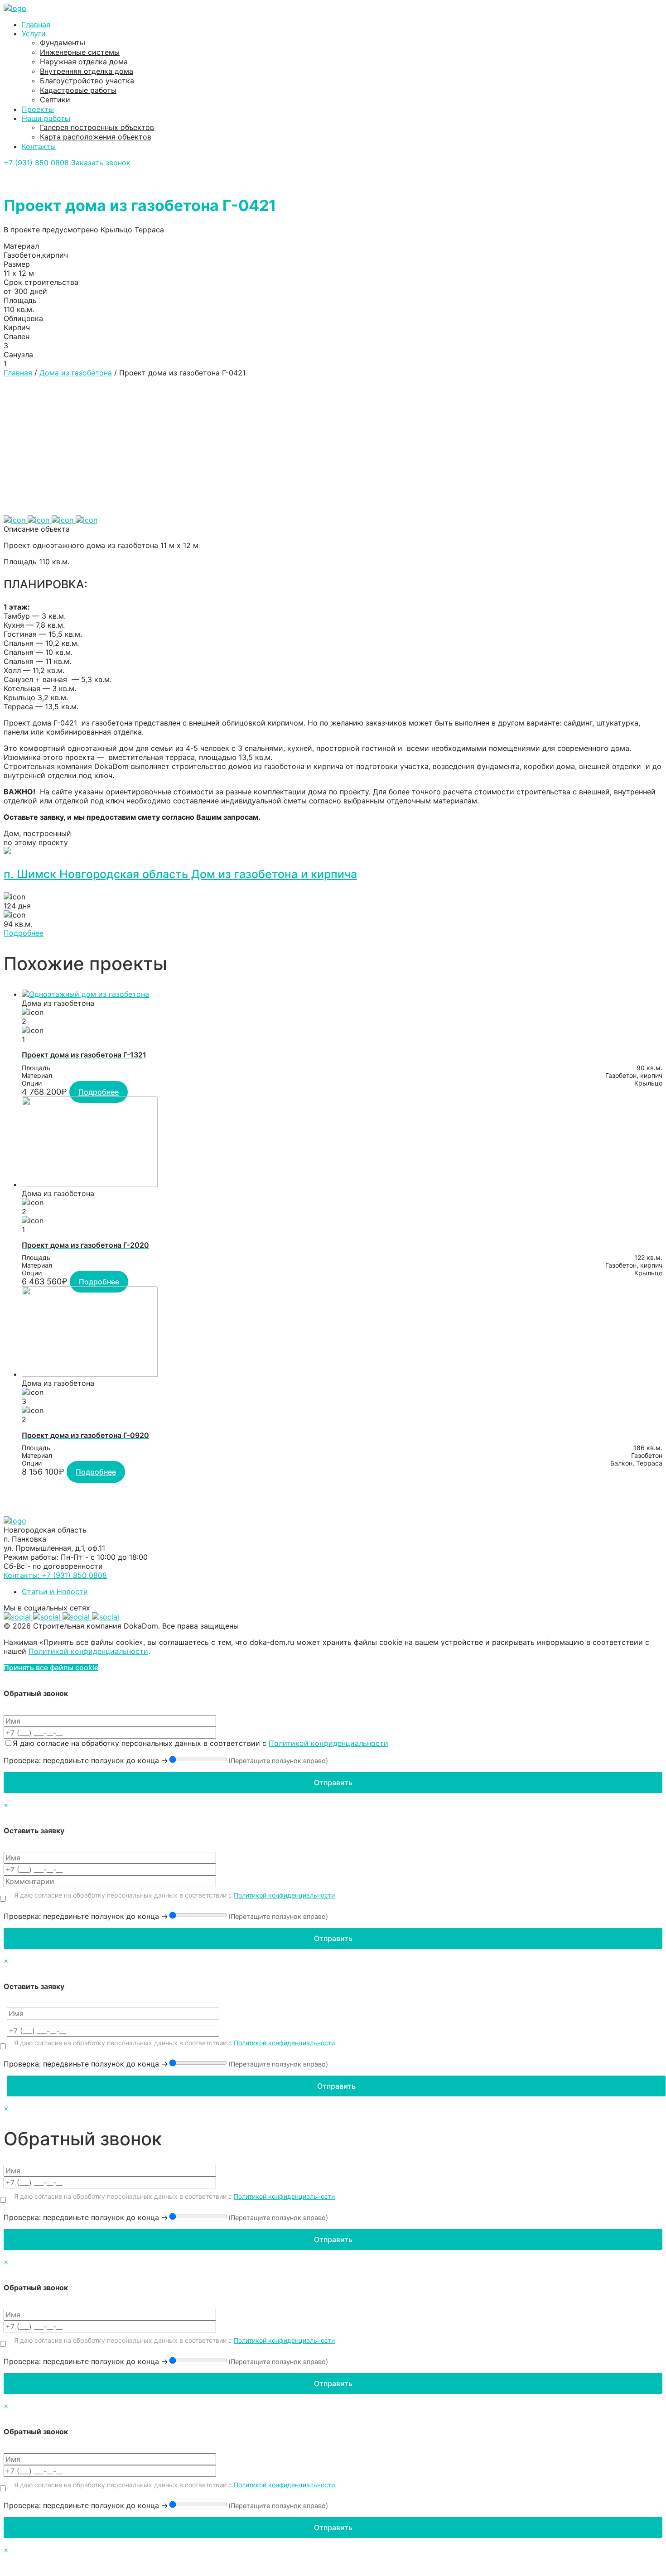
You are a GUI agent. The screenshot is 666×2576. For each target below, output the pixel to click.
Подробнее (24, 933)
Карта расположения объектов (96, 137)
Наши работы (46, 118)
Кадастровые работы (78, 90)
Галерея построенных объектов (97, 127)
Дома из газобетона (76, 373)
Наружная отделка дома (84, 62)
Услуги (34, 34)
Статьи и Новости (55, 1591)
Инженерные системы (80, 52)
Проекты (38, 109)
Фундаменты (63, 43)
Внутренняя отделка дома (87, 71)
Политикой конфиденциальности (88, 1651)
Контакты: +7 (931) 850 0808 (55, 1575)
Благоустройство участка (87, 81)
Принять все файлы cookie (51, 1668)
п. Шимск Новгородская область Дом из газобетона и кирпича (180, 874)
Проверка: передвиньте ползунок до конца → (86, 1760)
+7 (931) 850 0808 (36, 163)
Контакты (39, 146)
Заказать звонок (101, 163)
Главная (36, 24)
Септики (55, 100)
